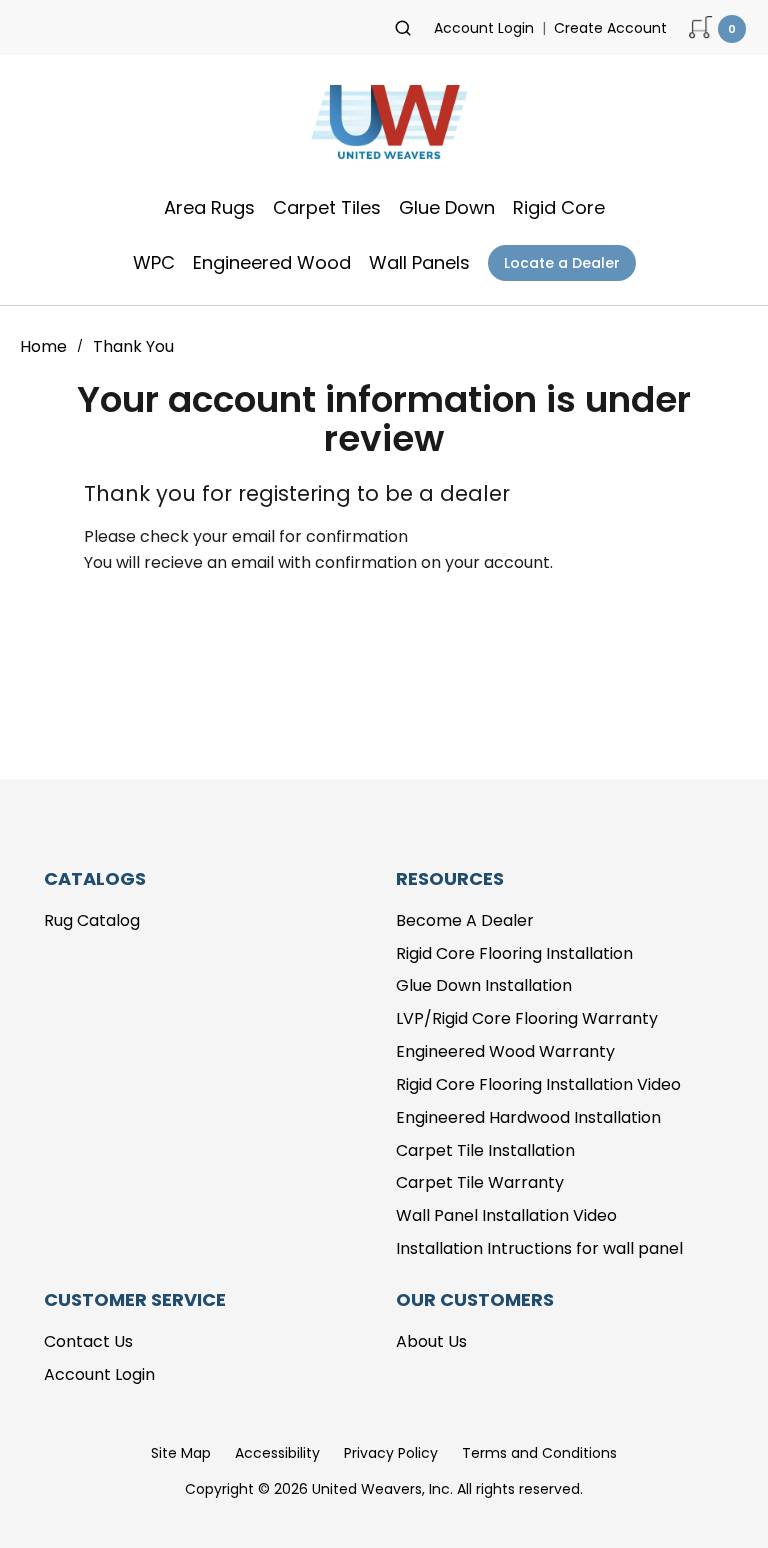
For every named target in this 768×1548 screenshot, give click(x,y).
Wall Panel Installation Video (506, 1215)
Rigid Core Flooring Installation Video (538, 1084)
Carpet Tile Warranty (480, 1182)
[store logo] (384, 128)
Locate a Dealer (562, 263)
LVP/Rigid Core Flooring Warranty (527, 1018)
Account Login (484, 28)
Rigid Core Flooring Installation (514, 953)
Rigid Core (559, 207)
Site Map (181, 1453)
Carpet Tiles (327, 207)
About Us (431, 1341)
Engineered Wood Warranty (505, 1051)
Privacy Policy (391, 1453)
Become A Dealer (465, 920)
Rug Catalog (92, 920)
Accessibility (277, 1453)
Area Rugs (209, 207)
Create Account (610, 28)
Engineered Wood (272, 262)
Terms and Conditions (539, 1453)
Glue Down (447, 207)
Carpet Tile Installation (485, 1150)
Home (45, 346)
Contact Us (88, 1341)
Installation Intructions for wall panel (539, 1248)
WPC (154, 262)
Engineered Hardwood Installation (528, 1117)
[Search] (403, 28)
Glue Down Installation (484, 985)
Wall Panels (419, 262)
